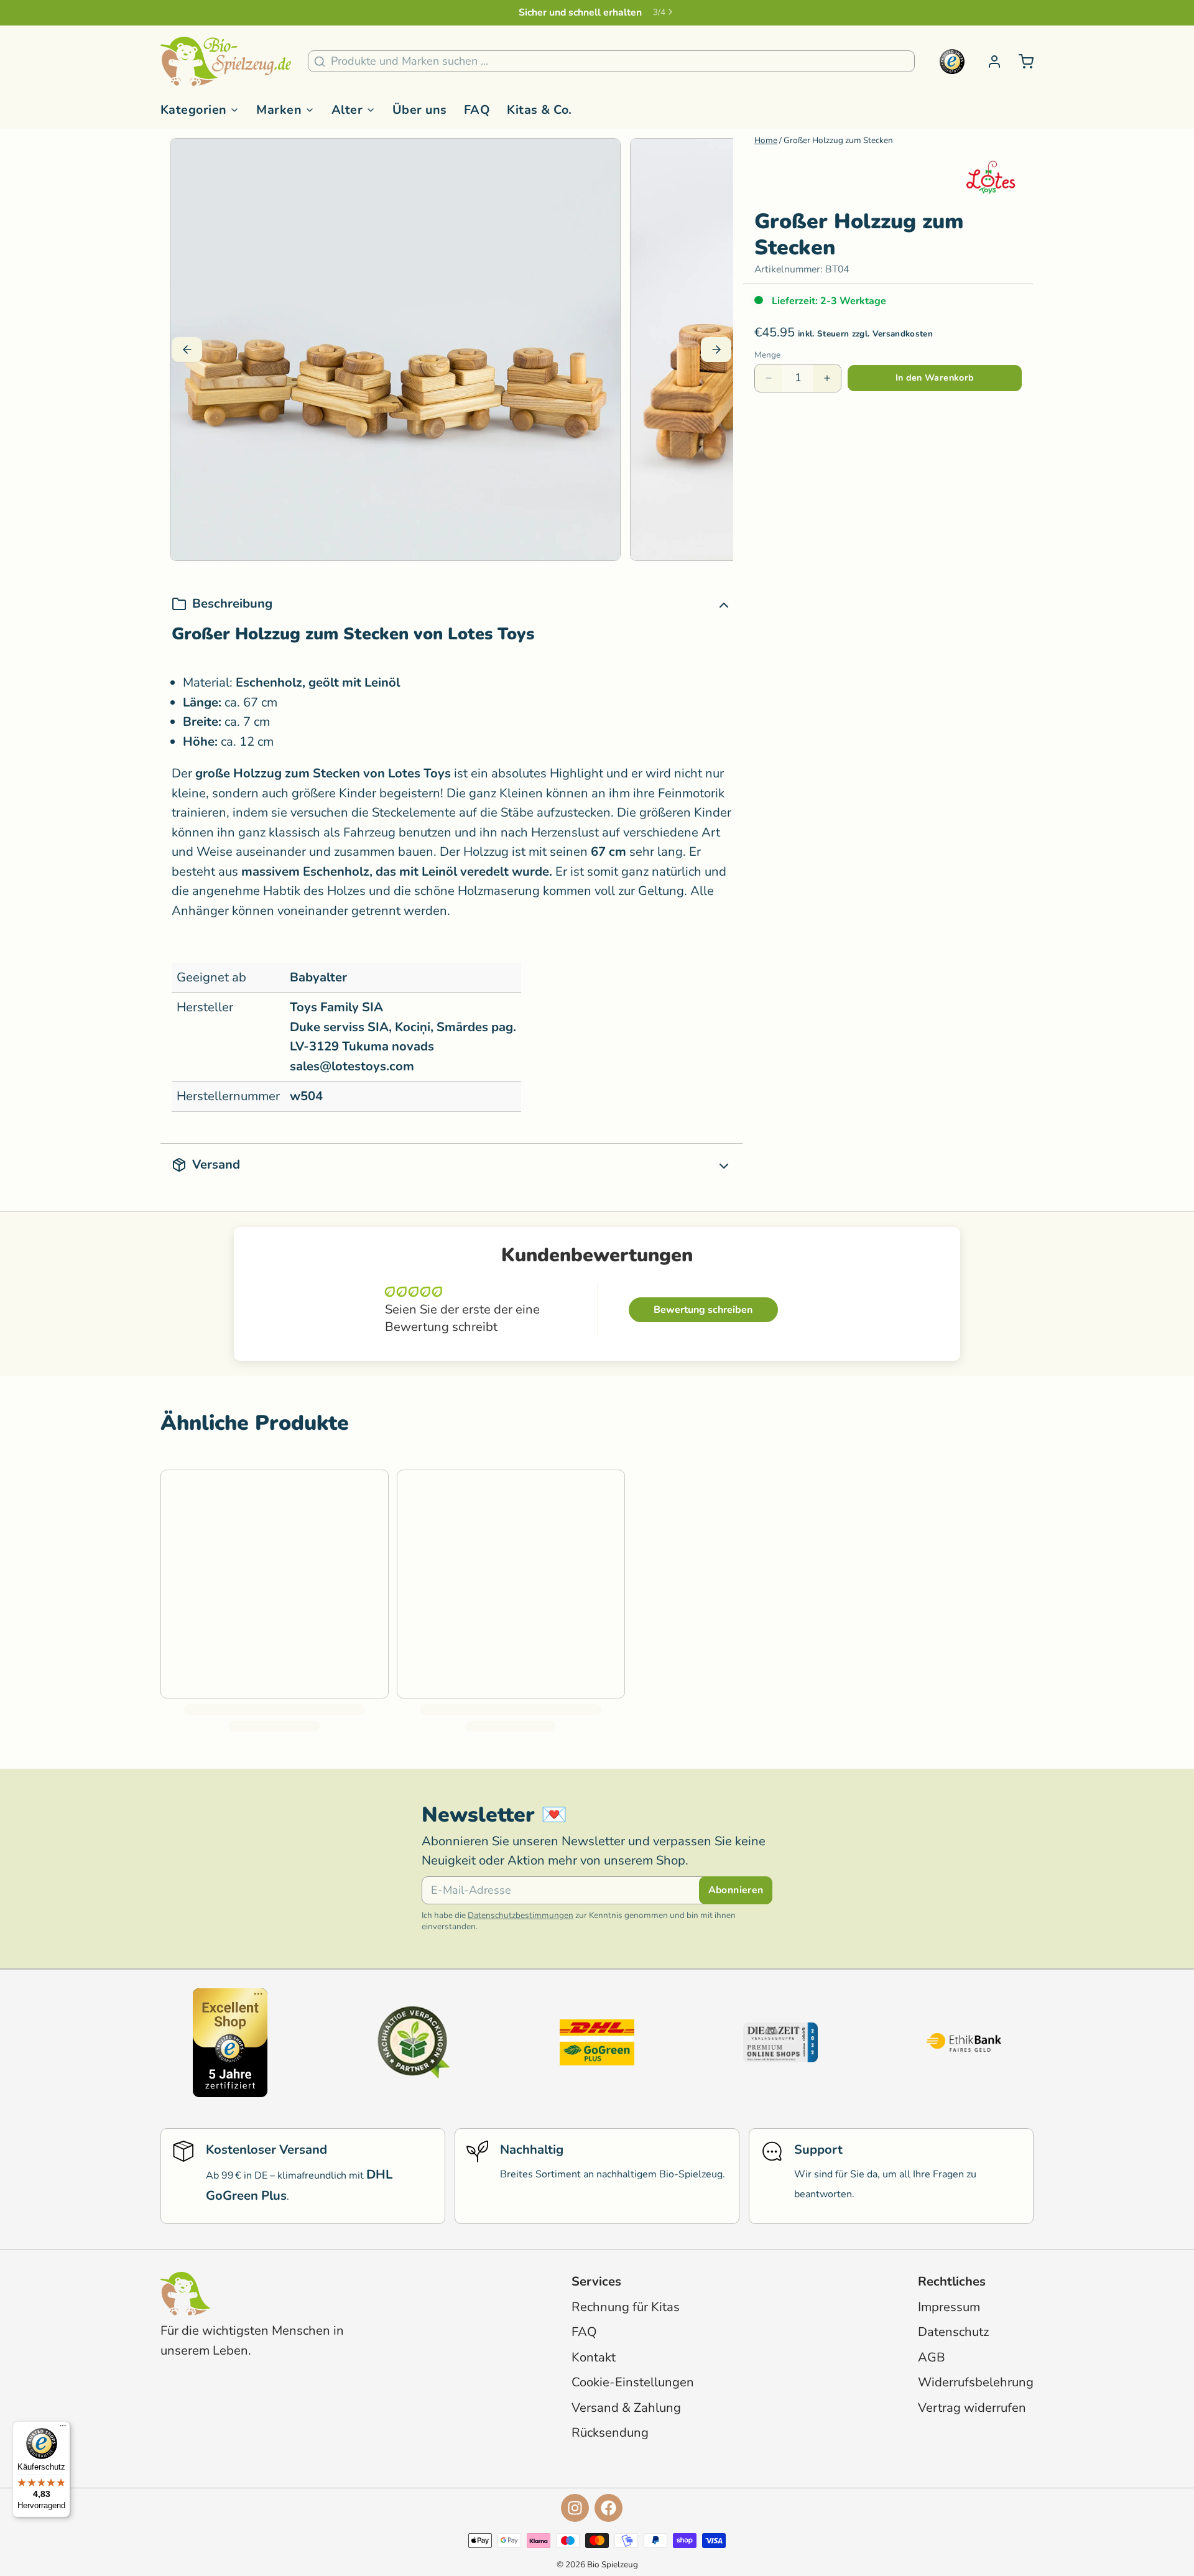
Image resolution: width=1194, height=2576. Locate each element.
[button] (935, 378)
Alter (347, 110)
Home (766, 140)
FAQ (477, 110)
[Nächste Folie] (716, 350)
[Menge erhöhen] (827, 378)
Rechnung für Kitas (626, 2307)
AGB (932, 2357)
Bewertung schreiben (703, 1310)
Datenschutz (953, 2332)
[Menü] (63, 2429)
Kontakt (594, 2357)
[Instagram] (575, 2508)
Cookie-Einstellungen (633, 2382)
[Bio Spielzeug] (226, 62)
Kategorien (194, 110)
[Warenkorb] (1020, 62)
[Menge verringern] (769, 378)
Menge (767, 355)
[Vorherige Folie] (187, 350)
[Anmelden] (989, 62)
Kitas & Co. (539, 110)
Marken (279, 110)
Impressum (949, 2307)
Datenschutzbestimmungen (521, 1915)
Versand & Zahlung (626, 2408)
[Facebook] (609, 2508)
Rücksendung (610, 2433)
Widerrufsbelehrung (976, 2382)
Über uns (420, 110)
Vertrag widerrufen (972, 2408)
